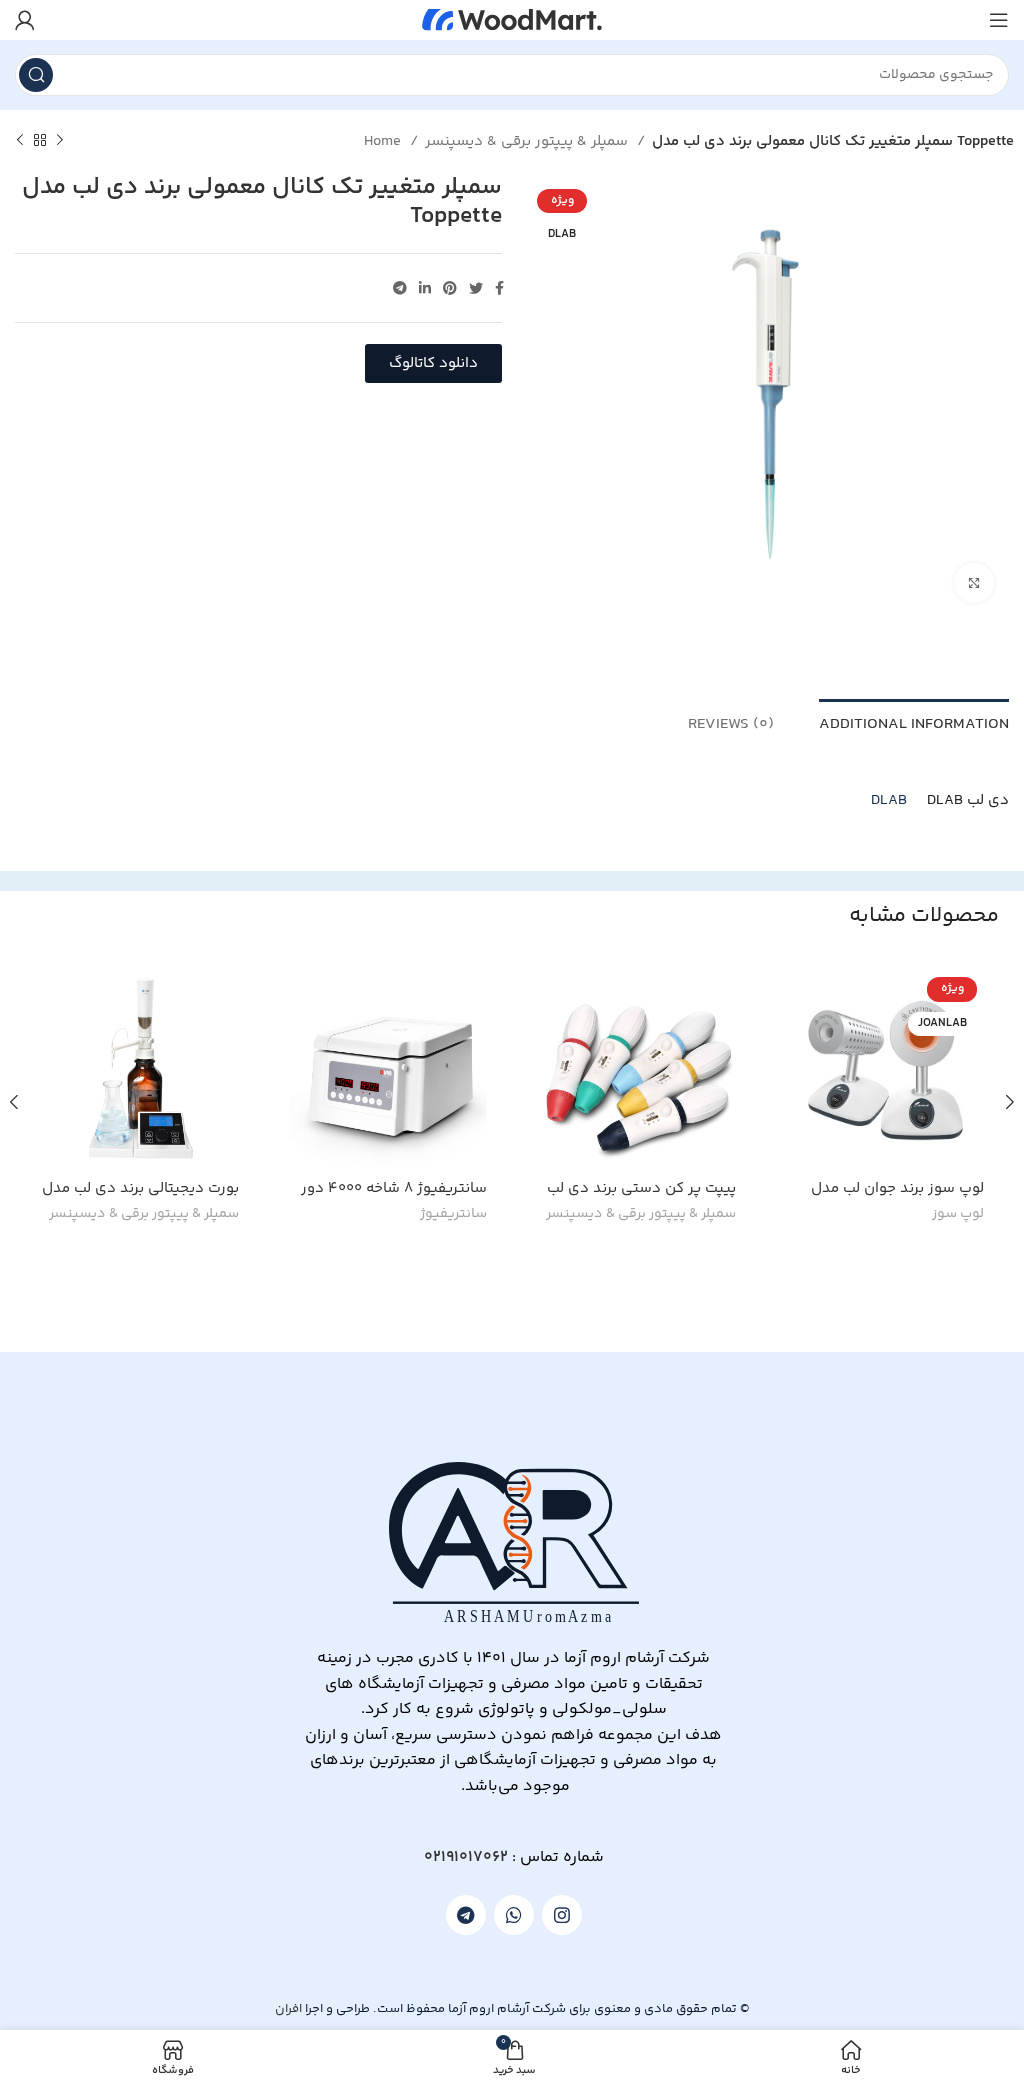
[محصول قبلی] (60, 141)
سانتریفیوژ (453, 1215)
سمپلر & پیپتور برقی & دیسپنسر (528, 141)
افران (288, 2009)
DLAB (889, 800)
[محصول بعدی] (20, 141)
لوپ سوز (958, 1215)
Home (384, 141)
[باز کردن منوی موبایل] (999, 20)
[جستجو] (36, 75)
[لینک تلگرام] (400, 288)
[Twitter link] (476, 288)
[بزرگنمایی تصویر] (974, 583)
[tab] (914, 722)
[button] (433, 363)
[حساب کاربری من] (25, 20)
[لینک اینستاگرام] (562, 1915)
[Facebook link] (499, 288)
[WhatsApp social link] (514, 1915)
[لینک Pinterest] (450, 288)
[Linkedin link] (425, 288)
